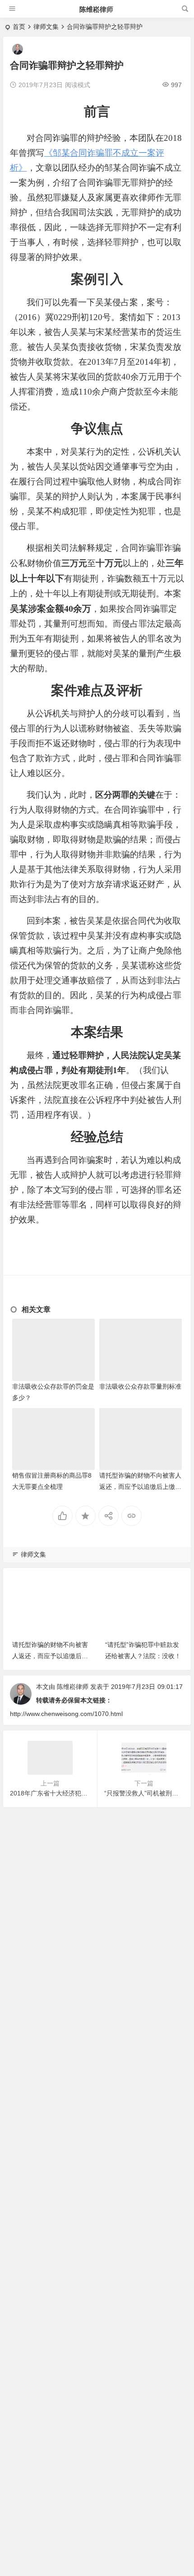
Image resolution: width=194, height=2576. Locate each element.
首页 (19, 27)
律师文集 (46, 27)
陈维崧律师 (96, 9)
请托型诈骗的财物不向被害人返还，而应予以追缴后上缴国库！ (140, 1487)
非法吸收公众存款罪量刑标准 (140, 1386)
